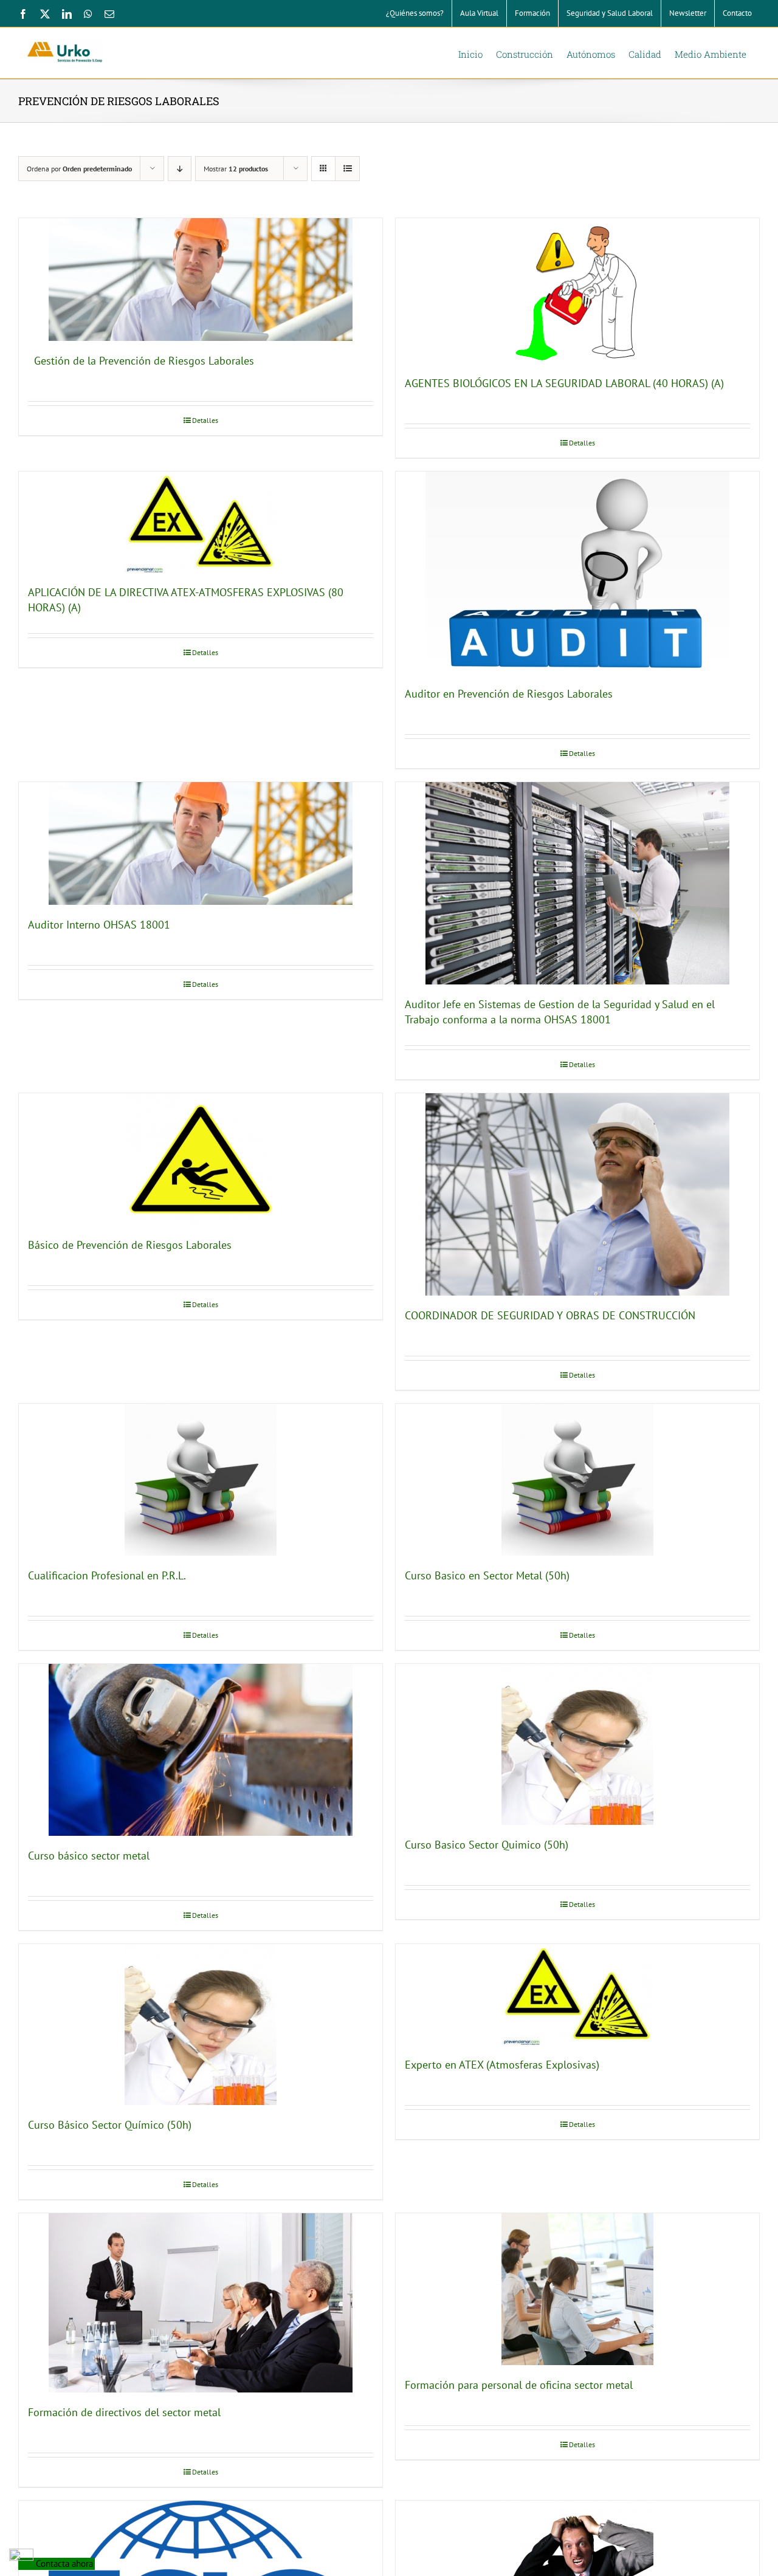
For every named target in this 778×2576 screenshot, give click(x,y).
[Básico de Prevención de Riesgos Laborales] (201, 1159)
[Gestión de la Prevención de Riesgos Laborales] (201, 280)
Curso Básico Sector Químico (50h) (110, 2125)
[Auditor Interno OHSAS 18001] (201, 843)
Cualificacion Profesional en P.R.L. (107, 1575)
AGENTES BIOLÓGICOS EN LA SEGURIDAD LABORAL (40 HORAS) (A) (564, 383)
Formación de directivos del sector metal (124, 2412)
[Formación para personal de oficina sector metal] (577, 2289)
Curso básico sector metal (89, 1856)
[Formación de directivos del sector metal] (201, 2303)
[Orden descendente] (180, 169)
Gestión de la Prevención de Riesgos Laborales (141, 361)
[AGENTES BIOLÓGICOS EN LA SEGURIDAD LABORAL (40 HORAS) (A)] (577, 291)
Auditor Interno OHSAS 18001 (99, 925)
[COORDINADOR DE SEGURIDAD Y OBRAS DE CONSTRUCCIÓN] (577, 1194)
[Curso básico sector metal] (201, 1750)
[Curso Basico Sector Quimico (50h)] (577, 1744)
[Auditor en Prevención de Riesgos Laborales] (577, 573)
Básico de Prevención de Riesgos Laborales (130, 1245)
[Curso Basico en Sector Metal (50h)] (577, 1480)
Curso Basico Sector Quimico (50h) (487, 1845)
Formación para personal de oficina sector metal (519, 2385)
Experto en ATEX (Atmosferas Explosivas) (502, 2065)
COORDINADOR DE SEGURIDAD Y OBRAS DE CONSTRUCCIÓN (550, 1315)
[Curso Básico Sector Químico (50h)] (201, 2025)
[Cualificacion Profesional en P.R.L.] (201, 1480)
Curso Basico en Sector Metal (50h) (487, 1575)
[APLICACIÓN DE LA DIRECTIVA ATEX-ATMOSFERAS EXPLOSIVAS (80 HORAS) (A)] (201, 522)
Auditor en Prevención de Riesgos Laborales (509, 694)
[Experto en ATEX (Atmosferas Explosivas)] (577, 1994)
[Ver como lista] (347, 169)
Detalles (205, 420)
